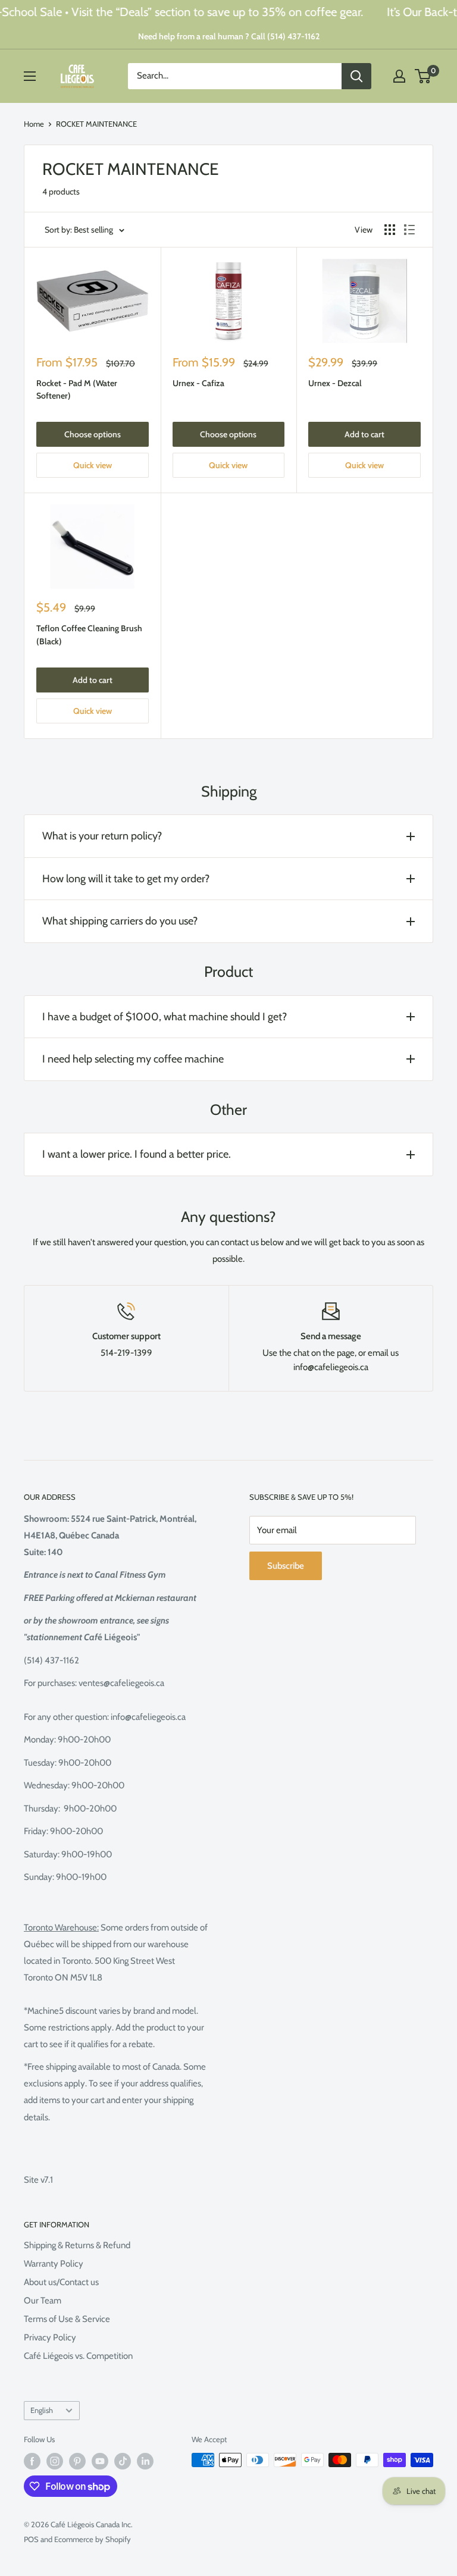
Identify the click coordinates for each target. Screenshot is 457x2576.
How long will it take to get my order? (126, 879)
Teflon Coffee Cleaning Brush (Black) (89, 635)
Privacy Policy (50, 2337)
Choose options (93, 434)
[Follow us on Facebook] (32, 2461)
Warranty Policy (54, 2264)
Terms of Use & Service (67, 2319)
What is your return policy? (102, 836)
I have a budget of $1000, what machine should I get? (165, 1017)
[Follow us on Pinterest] (77, 2461)
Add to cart (364, 434)
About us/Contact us (61, 2282)
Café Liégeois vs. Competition (78, 2356)
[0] (423, 76)
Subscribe (286, 1566)
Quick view (93, 465)
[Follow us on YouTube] (100, 2461)
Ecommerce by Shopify (93, 2539)
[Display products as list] (409, 230)
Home (34, 124)
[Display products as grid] (390, 230)
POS (31, 2539)
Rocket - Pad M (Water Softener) (77, 390)
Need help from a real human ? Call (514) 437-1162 (229, 36)
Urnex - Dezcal (335, 383)
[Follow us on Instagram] (55, 2461)
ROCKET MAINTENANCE (96, 124)
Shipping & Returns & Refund (77, 2245)
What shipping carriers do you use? (120, 921)
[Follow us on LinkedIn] (145, 2461)
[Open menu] (30, 76)
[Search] (356, 76)
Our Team (43, 2301)
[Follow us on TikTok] (123, 2461)
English (42, 2410)
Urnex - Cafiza (198, 383)
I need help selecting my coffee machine (133, 1059)
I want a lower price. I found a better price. (137, 1154)
